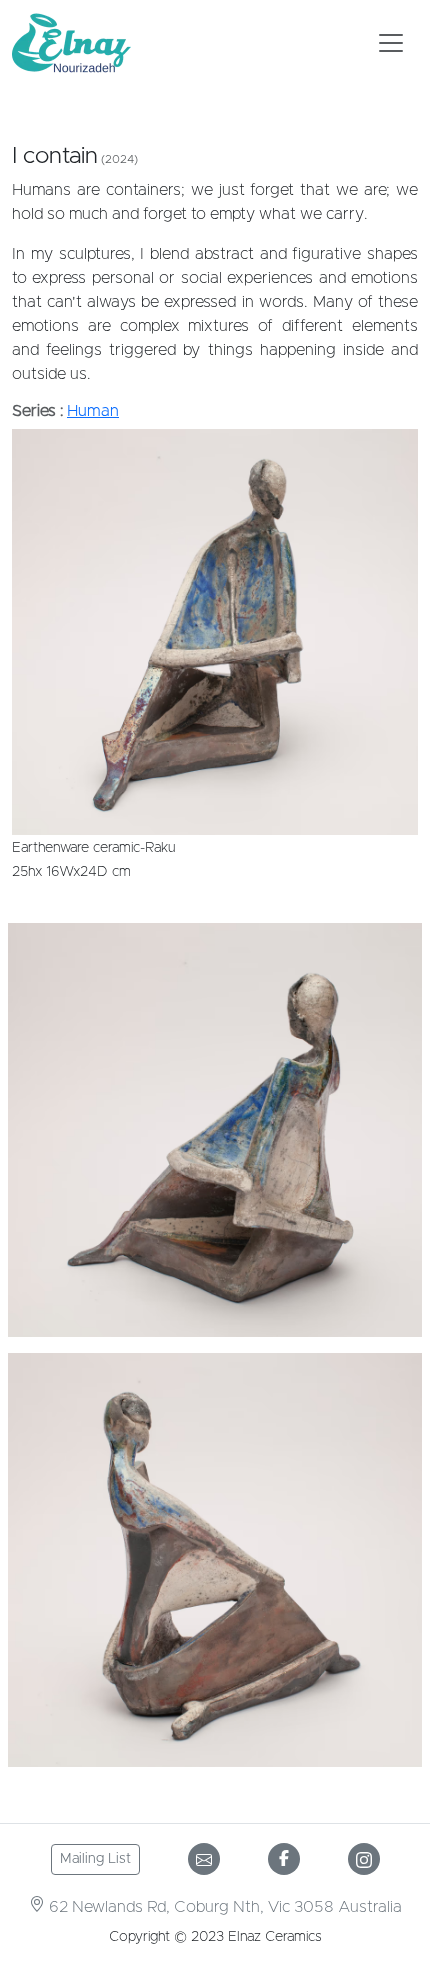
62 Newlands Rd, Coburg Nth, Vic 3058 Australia (223, 1907)
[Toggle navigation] (391, 43)
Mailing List (95, 1859)
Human (93, 411)
